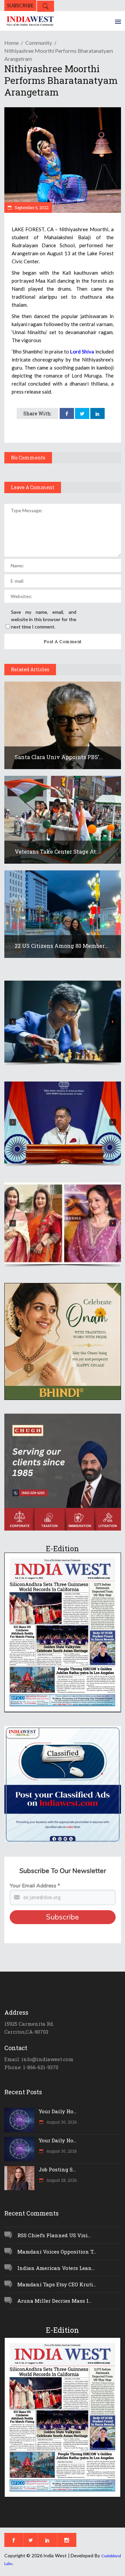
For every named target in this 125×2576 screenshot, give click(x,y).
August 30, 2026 (61, 2122)
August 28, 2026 (61, 2180)
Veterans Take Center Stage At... (57, 851)
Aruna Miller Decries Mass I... (54, 2301)
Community (39, 43)
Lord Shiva (82, 351)
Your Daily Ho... (57, 2111)
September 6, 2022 (31, 207)
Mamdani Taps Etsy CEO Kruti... (57, 2284)
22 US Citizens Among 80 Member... (61, 946)
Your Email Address (35, 1886)
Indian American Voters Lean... (56, 2268)
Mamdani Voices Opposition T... (57, 2252)
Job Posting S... (57, 2169)
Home (11, 43)
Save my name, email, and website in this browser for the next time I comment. (44, 619)
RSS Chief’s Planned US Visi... (54, 2235)
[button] (63, 1022)
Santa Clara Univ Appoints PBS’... (59, 757)
